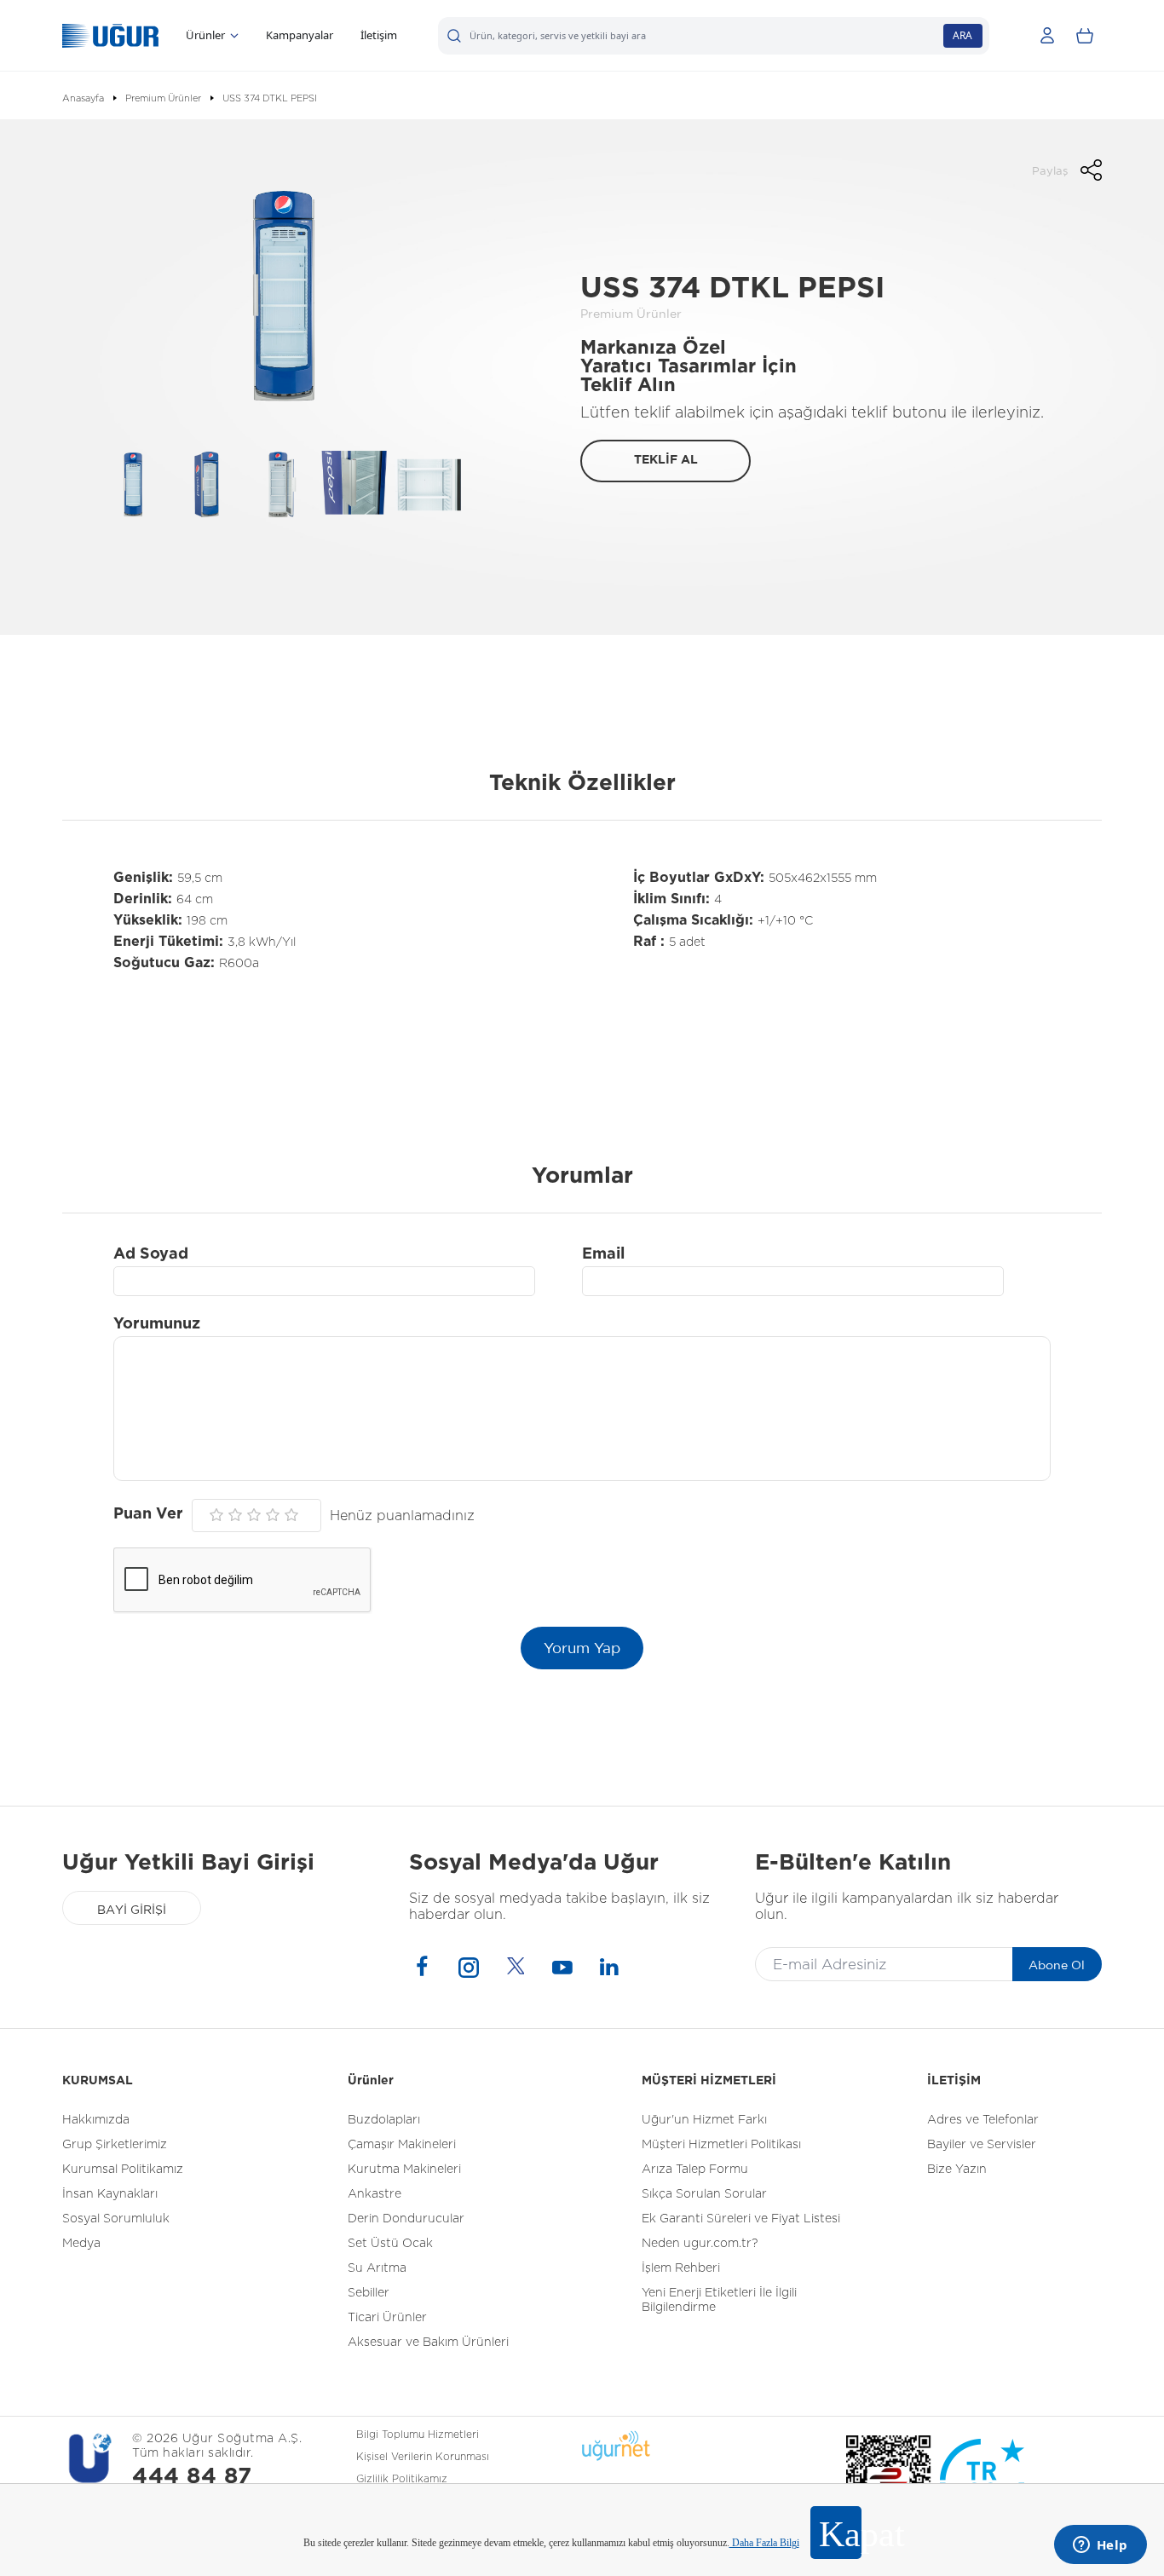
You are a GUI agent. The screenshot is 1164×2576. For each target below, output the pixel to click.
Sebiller (369, 2293)
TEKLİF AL (666, 460)
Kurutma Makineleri (404, 2170)
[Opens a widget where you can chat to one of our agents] (1100, 2546)
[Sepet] (1085, 36)
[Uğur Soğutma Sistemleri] (110, 36)
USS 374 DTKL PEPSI (270, 98)
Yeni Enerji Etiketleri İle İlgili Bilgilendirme (719, 2300)
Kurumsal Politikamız (123, 2170)
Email (603, 1254)
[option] (279, 296)
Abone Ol (1057, 1965)
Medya (81, 2244)
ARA (962, 35)
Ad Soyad (151, 1254)
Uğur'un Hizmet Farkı (704, 2120)
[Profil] (1047, 36)
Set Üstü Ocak (390, 2244)
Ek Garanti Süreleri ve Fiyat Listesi (741, 2219)
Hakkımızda (96, 2120)
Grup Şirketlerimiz (115, 2145)
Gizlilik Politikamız (402, 2479)
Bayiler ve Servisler (982, 2145)
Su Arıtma (377, 2268)
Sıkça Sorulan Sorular (704, 2194)
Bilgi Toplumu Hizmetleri (418, 2435)
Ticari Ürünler (387, 2318)
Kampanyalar (300, 35)
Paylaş (1050, 171)
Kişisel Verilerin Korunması (423, 2457)
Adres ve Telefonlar (983, 2120)
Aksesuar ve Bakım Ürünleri (428, 2343)
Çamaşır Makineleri (402, 2145)
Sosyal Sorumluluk (116, 2219)
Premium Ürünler (163, 98)
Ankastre (375, 2194)
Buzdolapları (384, 2120)
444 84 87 (192, 2477)
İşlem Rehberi (681, 2268)
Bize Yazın (957, 2170)
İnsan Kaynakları (110, 2194)
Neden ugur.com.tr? (700, 2244)
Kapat (840, 2534)
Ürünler (205, 35)
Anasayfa (83, 98)
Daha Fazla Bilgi (764, 2543)
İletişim (379, 35)
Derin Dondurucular (406, 2219)
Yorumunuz (157, 1324)
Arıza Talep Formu (695, 2170)
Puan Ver (148, 1514)
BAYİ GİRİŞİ (132, 1910)
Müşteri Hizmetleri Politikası (721, 2145)
